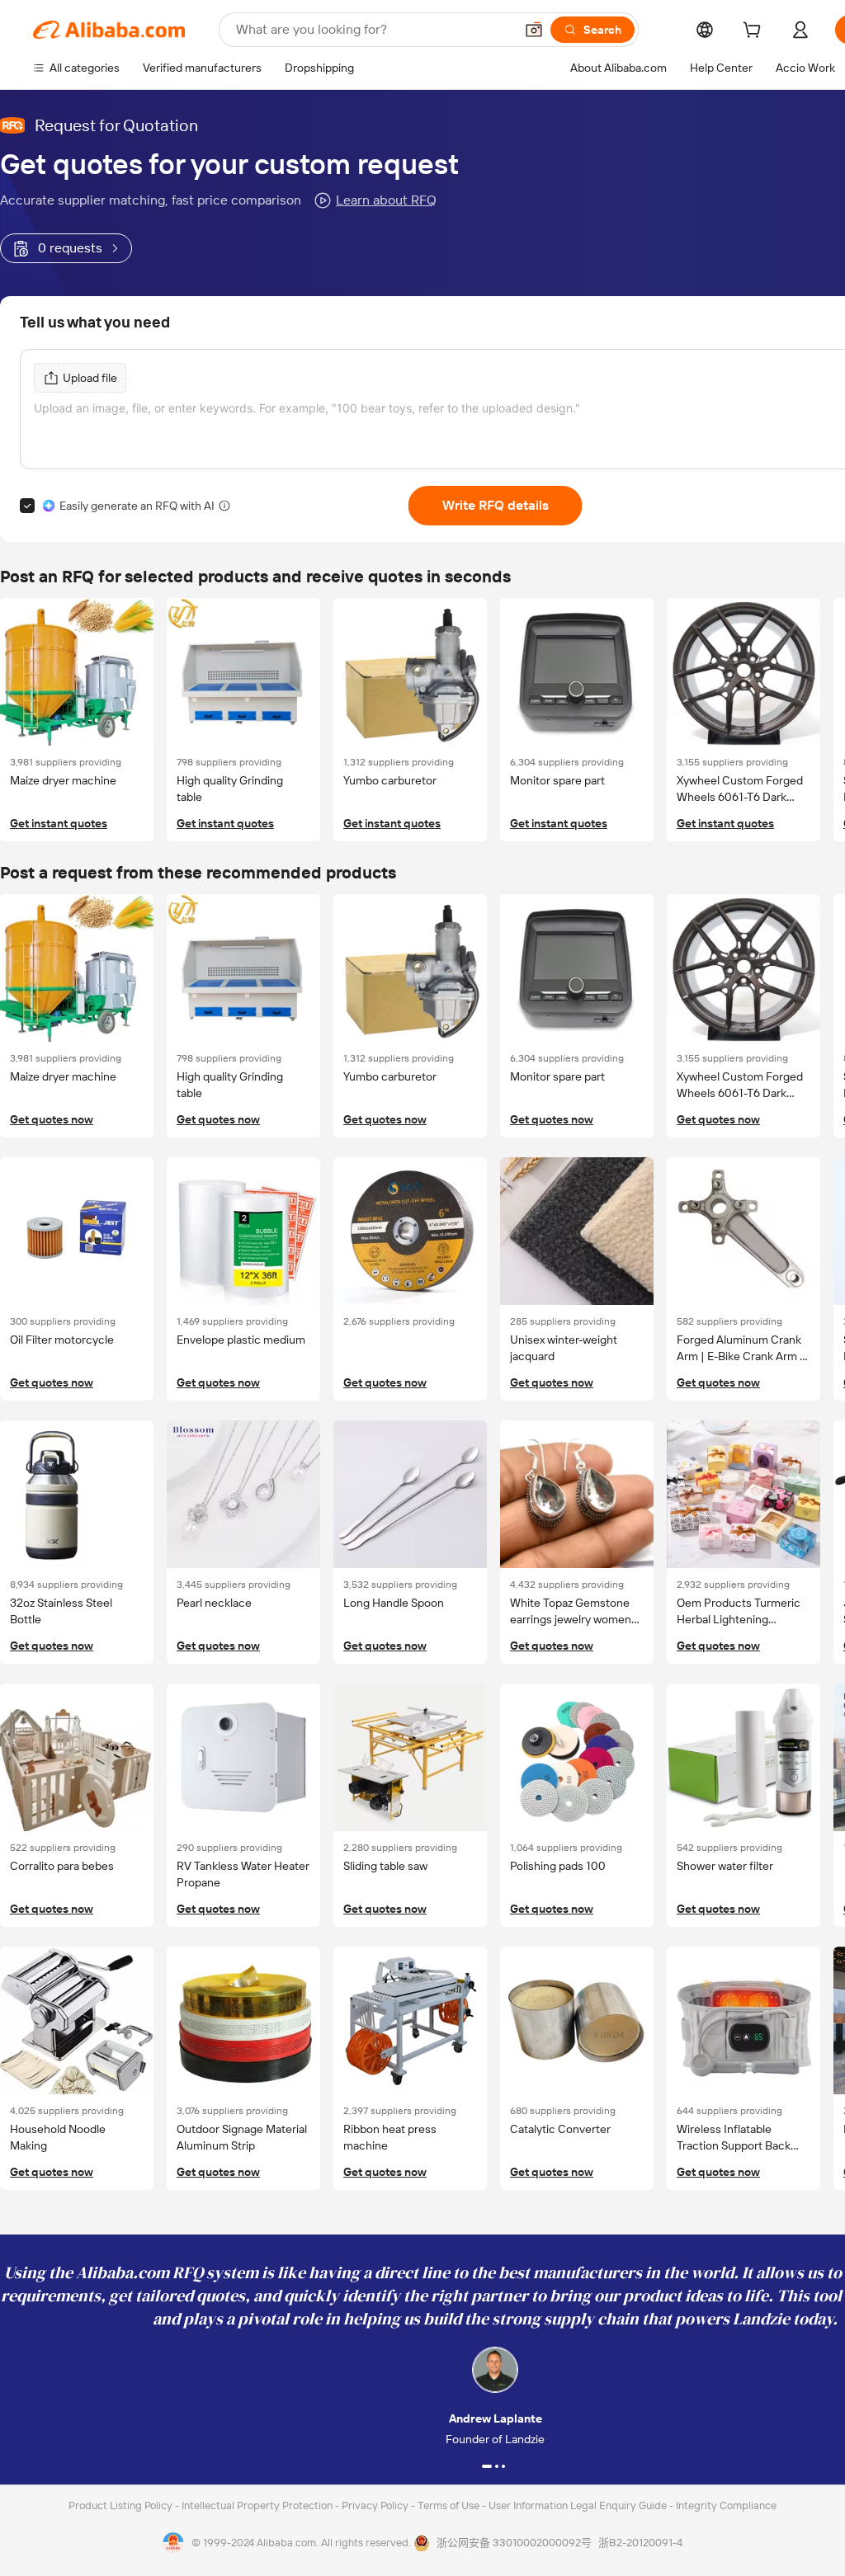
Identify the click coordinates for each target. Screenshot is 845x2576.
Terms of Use (450, 2505)
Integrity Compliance (726, 2505)
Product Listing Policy (122, 2505)
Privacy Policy (376, 2505)
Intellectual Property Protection (258, 2505)
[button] (534, 30)
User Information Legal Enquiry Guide (578, 2505)
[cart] (755, 32)
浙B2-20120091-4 (640, 2543)
